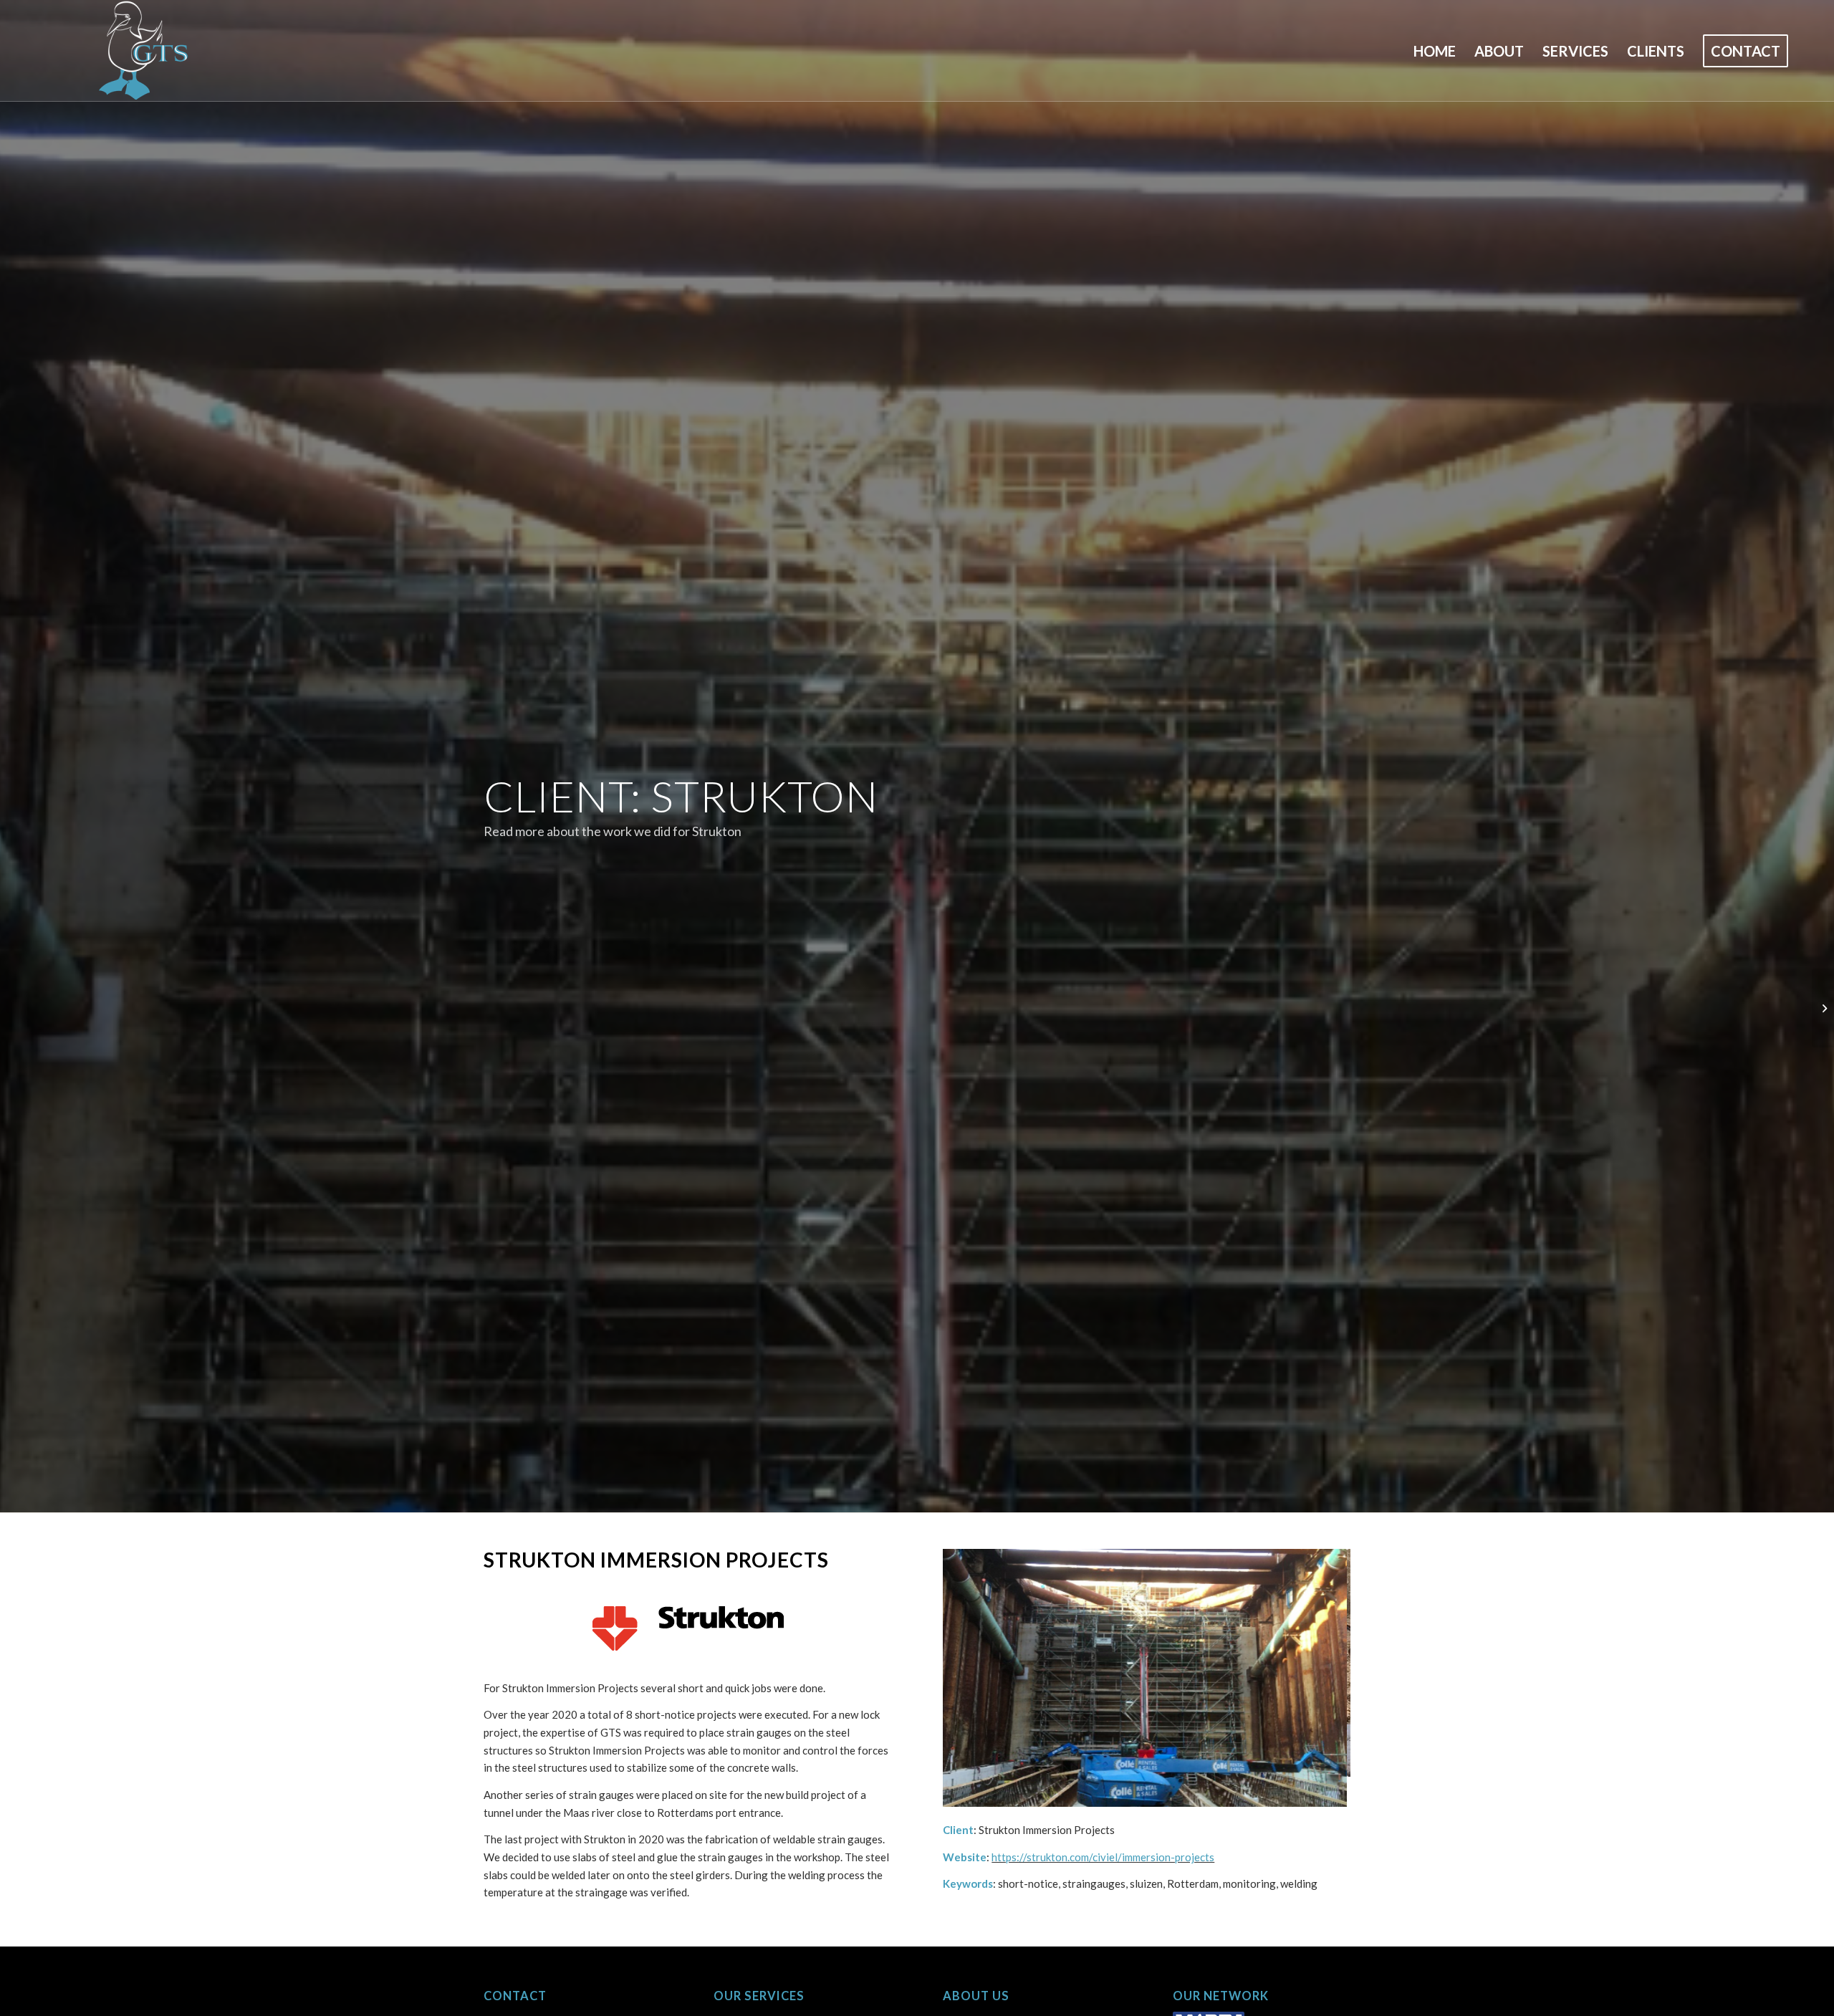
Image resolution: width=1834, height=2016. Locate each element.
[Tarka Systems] (1823, 1008)
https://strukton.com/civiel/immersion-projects (1103, 1827)
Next (1318, 1663)
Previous (975, 1663)
